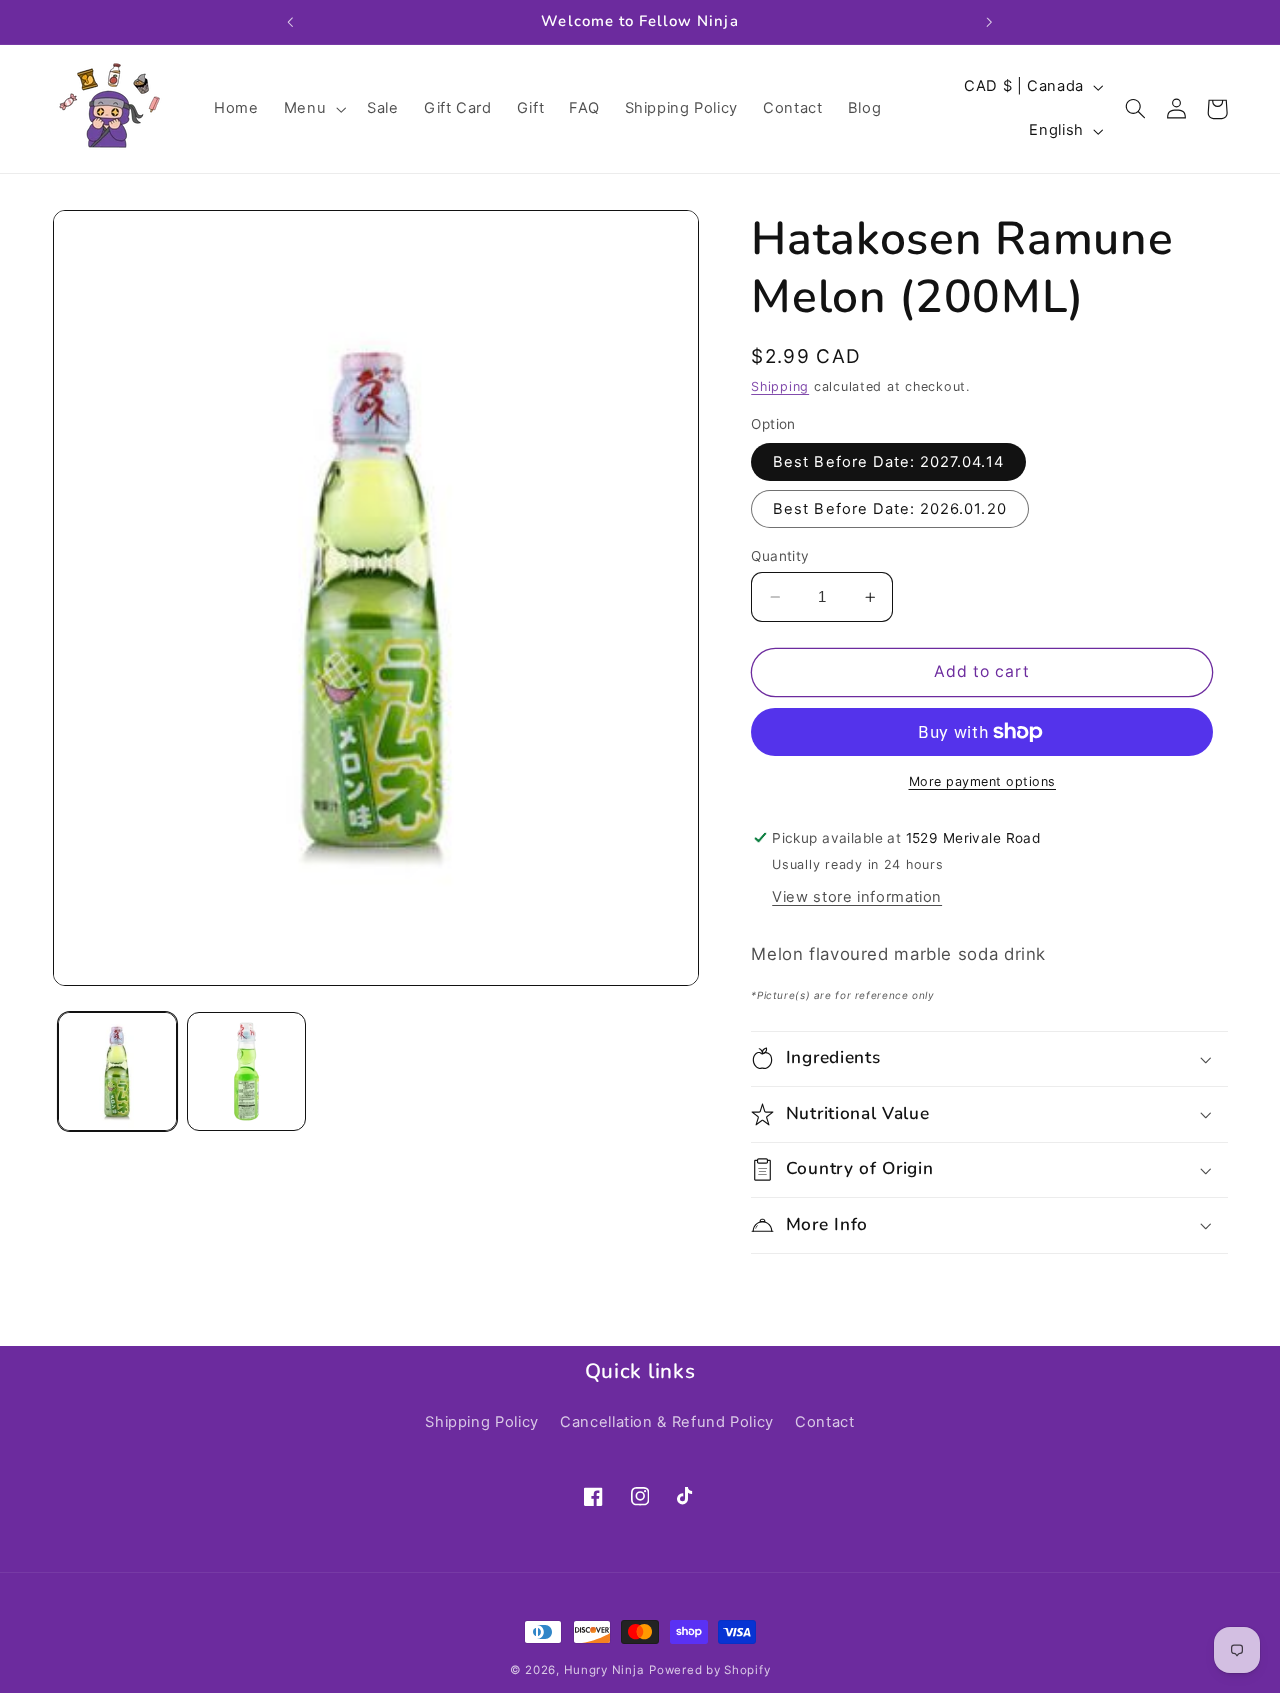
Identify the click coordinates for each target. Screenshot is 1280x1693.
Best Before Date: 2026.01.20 (889, 509)
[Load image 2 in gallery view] (246, 1071)
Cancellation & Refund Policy (667, 1423)
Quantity (780, 556)
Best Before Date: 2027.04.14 (888, 462)
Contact (824, 1423)
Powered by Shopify (709, 1670)
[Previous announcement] (291, 22)
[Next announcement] (989, 22)
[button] (312, 109)
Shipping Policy (481, 1423)
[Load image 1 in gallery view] (117, 1071)
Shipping (780, 386)
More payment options (983, 781)
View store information (857, 897)
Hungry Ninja (604, 1670)
